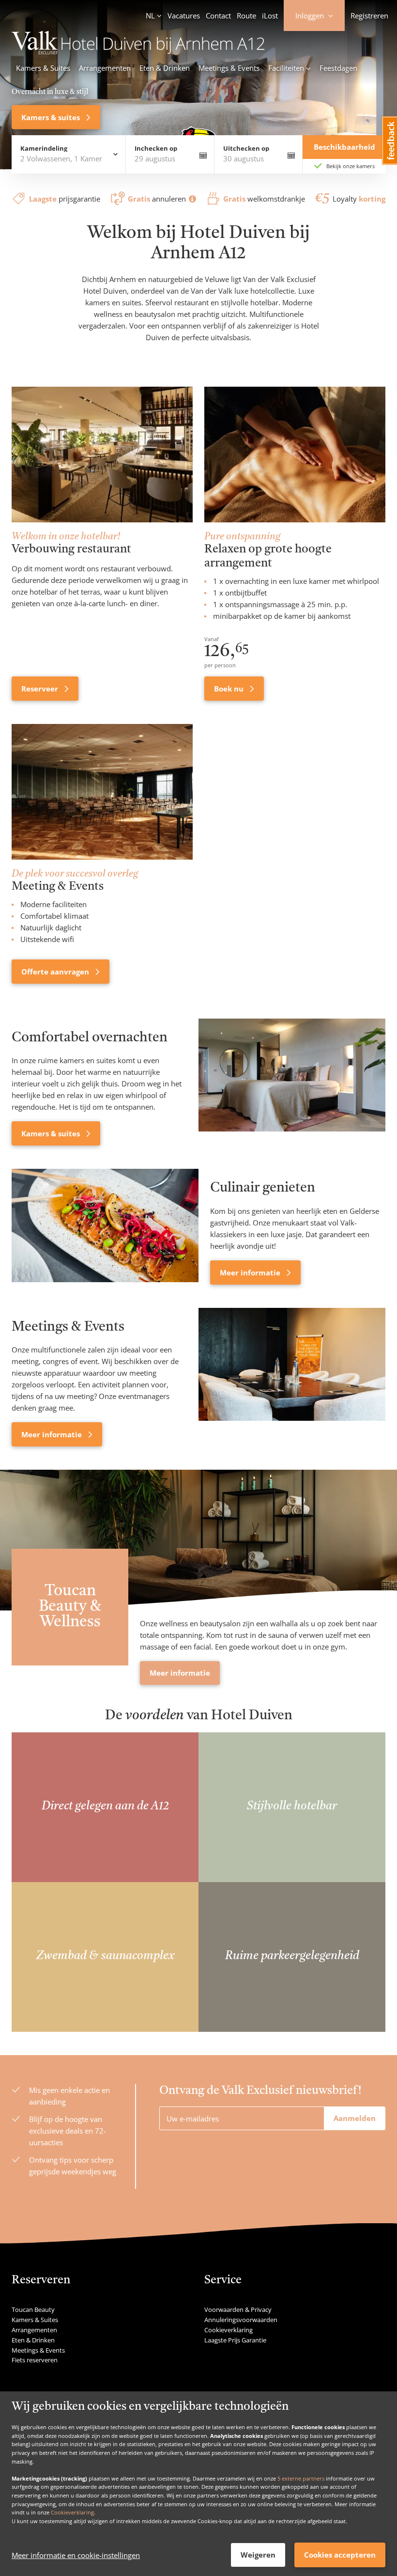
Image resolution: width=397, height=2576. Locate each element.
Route (246, 16)
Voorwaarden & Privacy (238, 2309)
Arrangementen (105, 68)
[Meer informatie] (105, 1226)
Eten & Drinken (165, 68)
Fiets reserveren (35, 2360)
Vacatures (184, 16)
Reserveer (41, 689)
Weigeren (258, 2555)
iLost (270, 16)
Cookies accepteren (340, 2555)
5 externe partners (301, 2478)
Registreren (369, 16)
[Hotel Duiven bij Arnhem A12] (138, 51)
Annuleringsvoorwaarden (241, 2320)
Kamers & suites (52, 117)
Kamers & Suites (43, 68)
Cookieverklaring (72, 2512)
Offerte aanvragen (56, 972)
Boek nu (230, 689)
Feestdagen (338, 68)
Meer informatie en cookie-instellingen (76, 2555)
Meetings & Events (229, 68)
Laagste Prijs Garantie (235, 2340)
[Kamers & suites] (292, 1082)
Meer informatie (251, 1272)
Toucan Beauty (33, 2309)
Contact (218, 16)
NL (150, 16)
